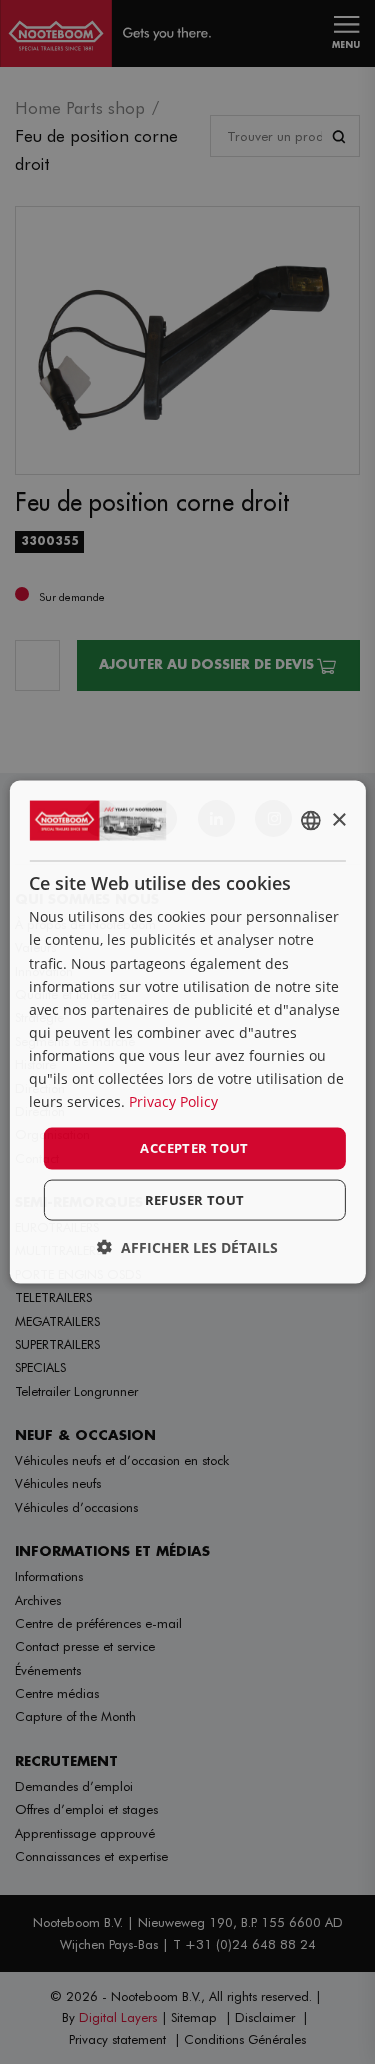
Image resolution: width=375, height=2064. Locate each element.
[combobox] (311, 821)
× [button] (338, 819)
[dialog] (187, 1032)
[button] (187, 1246)
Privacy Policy (173, 1101)
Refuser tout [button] (195, 1199)
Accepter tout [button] (194, 1148)
